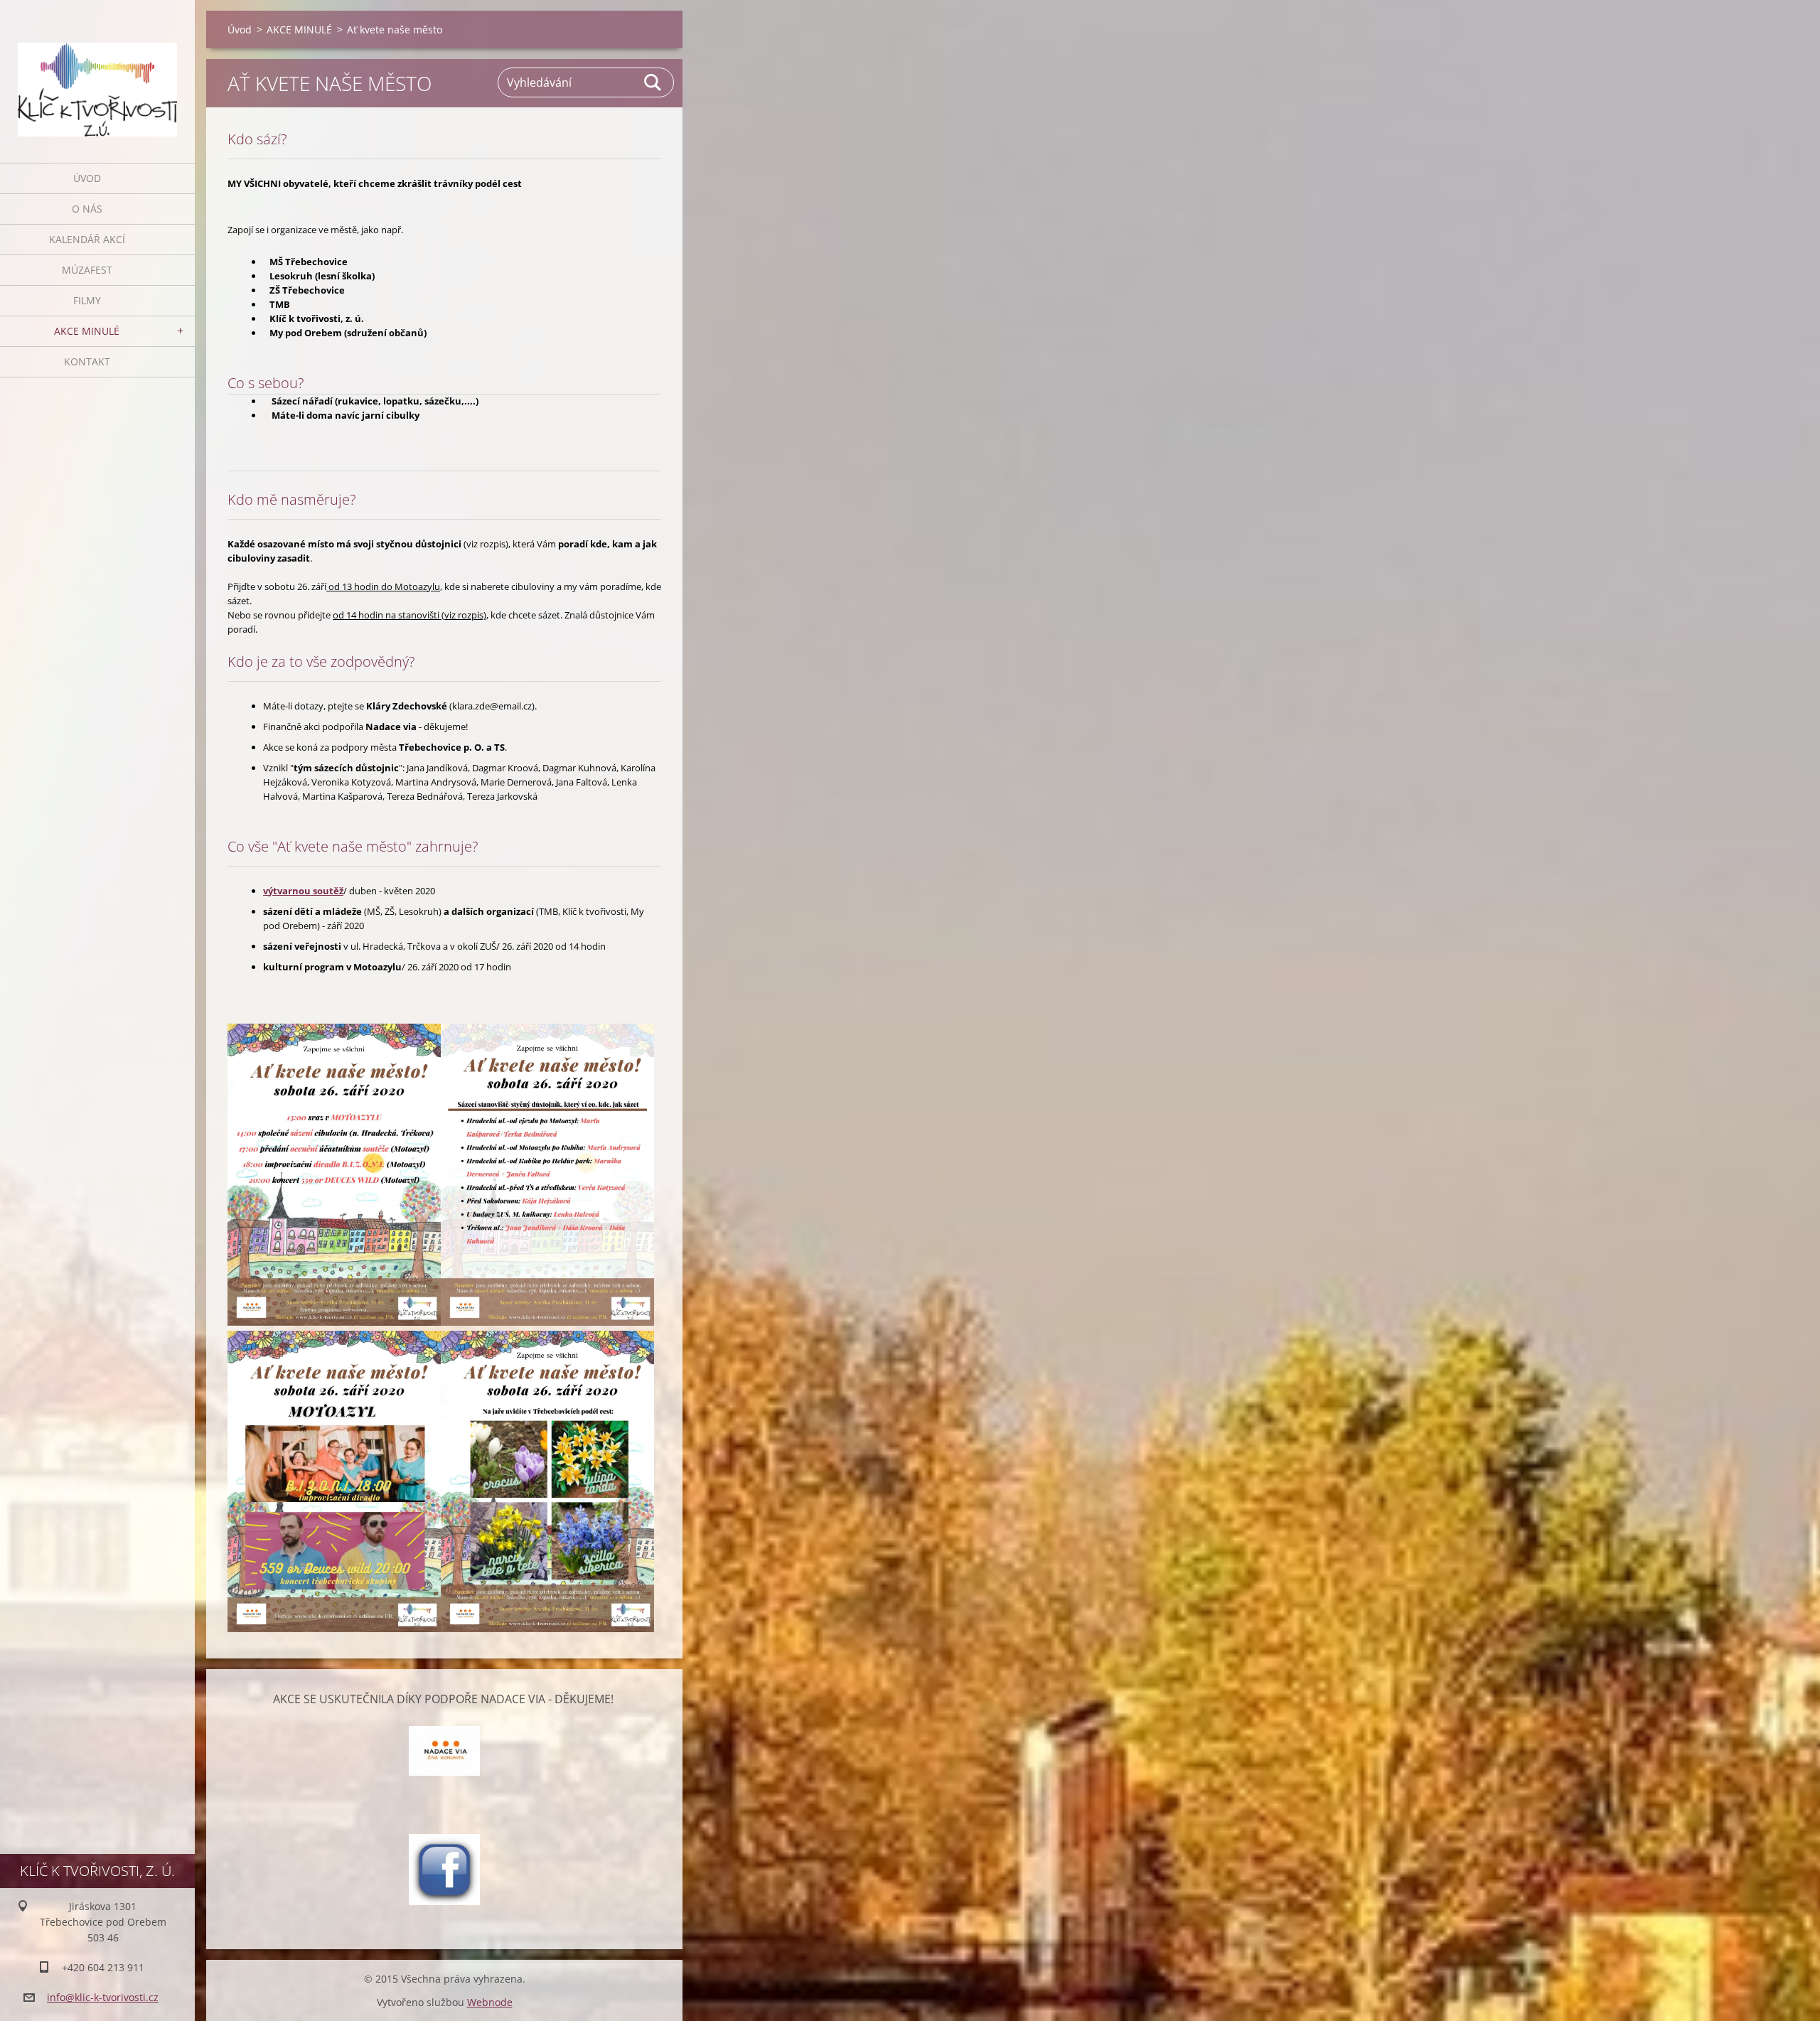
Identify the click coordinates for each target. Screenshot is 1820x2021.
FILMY (87, 300)
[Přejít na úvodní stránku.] (97, 73)
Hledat (653, 82)
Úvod (87, 178)
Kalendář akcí (87, 239)
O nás (87, 209)
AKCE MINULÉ (87, 331)
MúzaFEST (87, 270)
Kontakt (87, 361)
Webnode (490, 2002)
